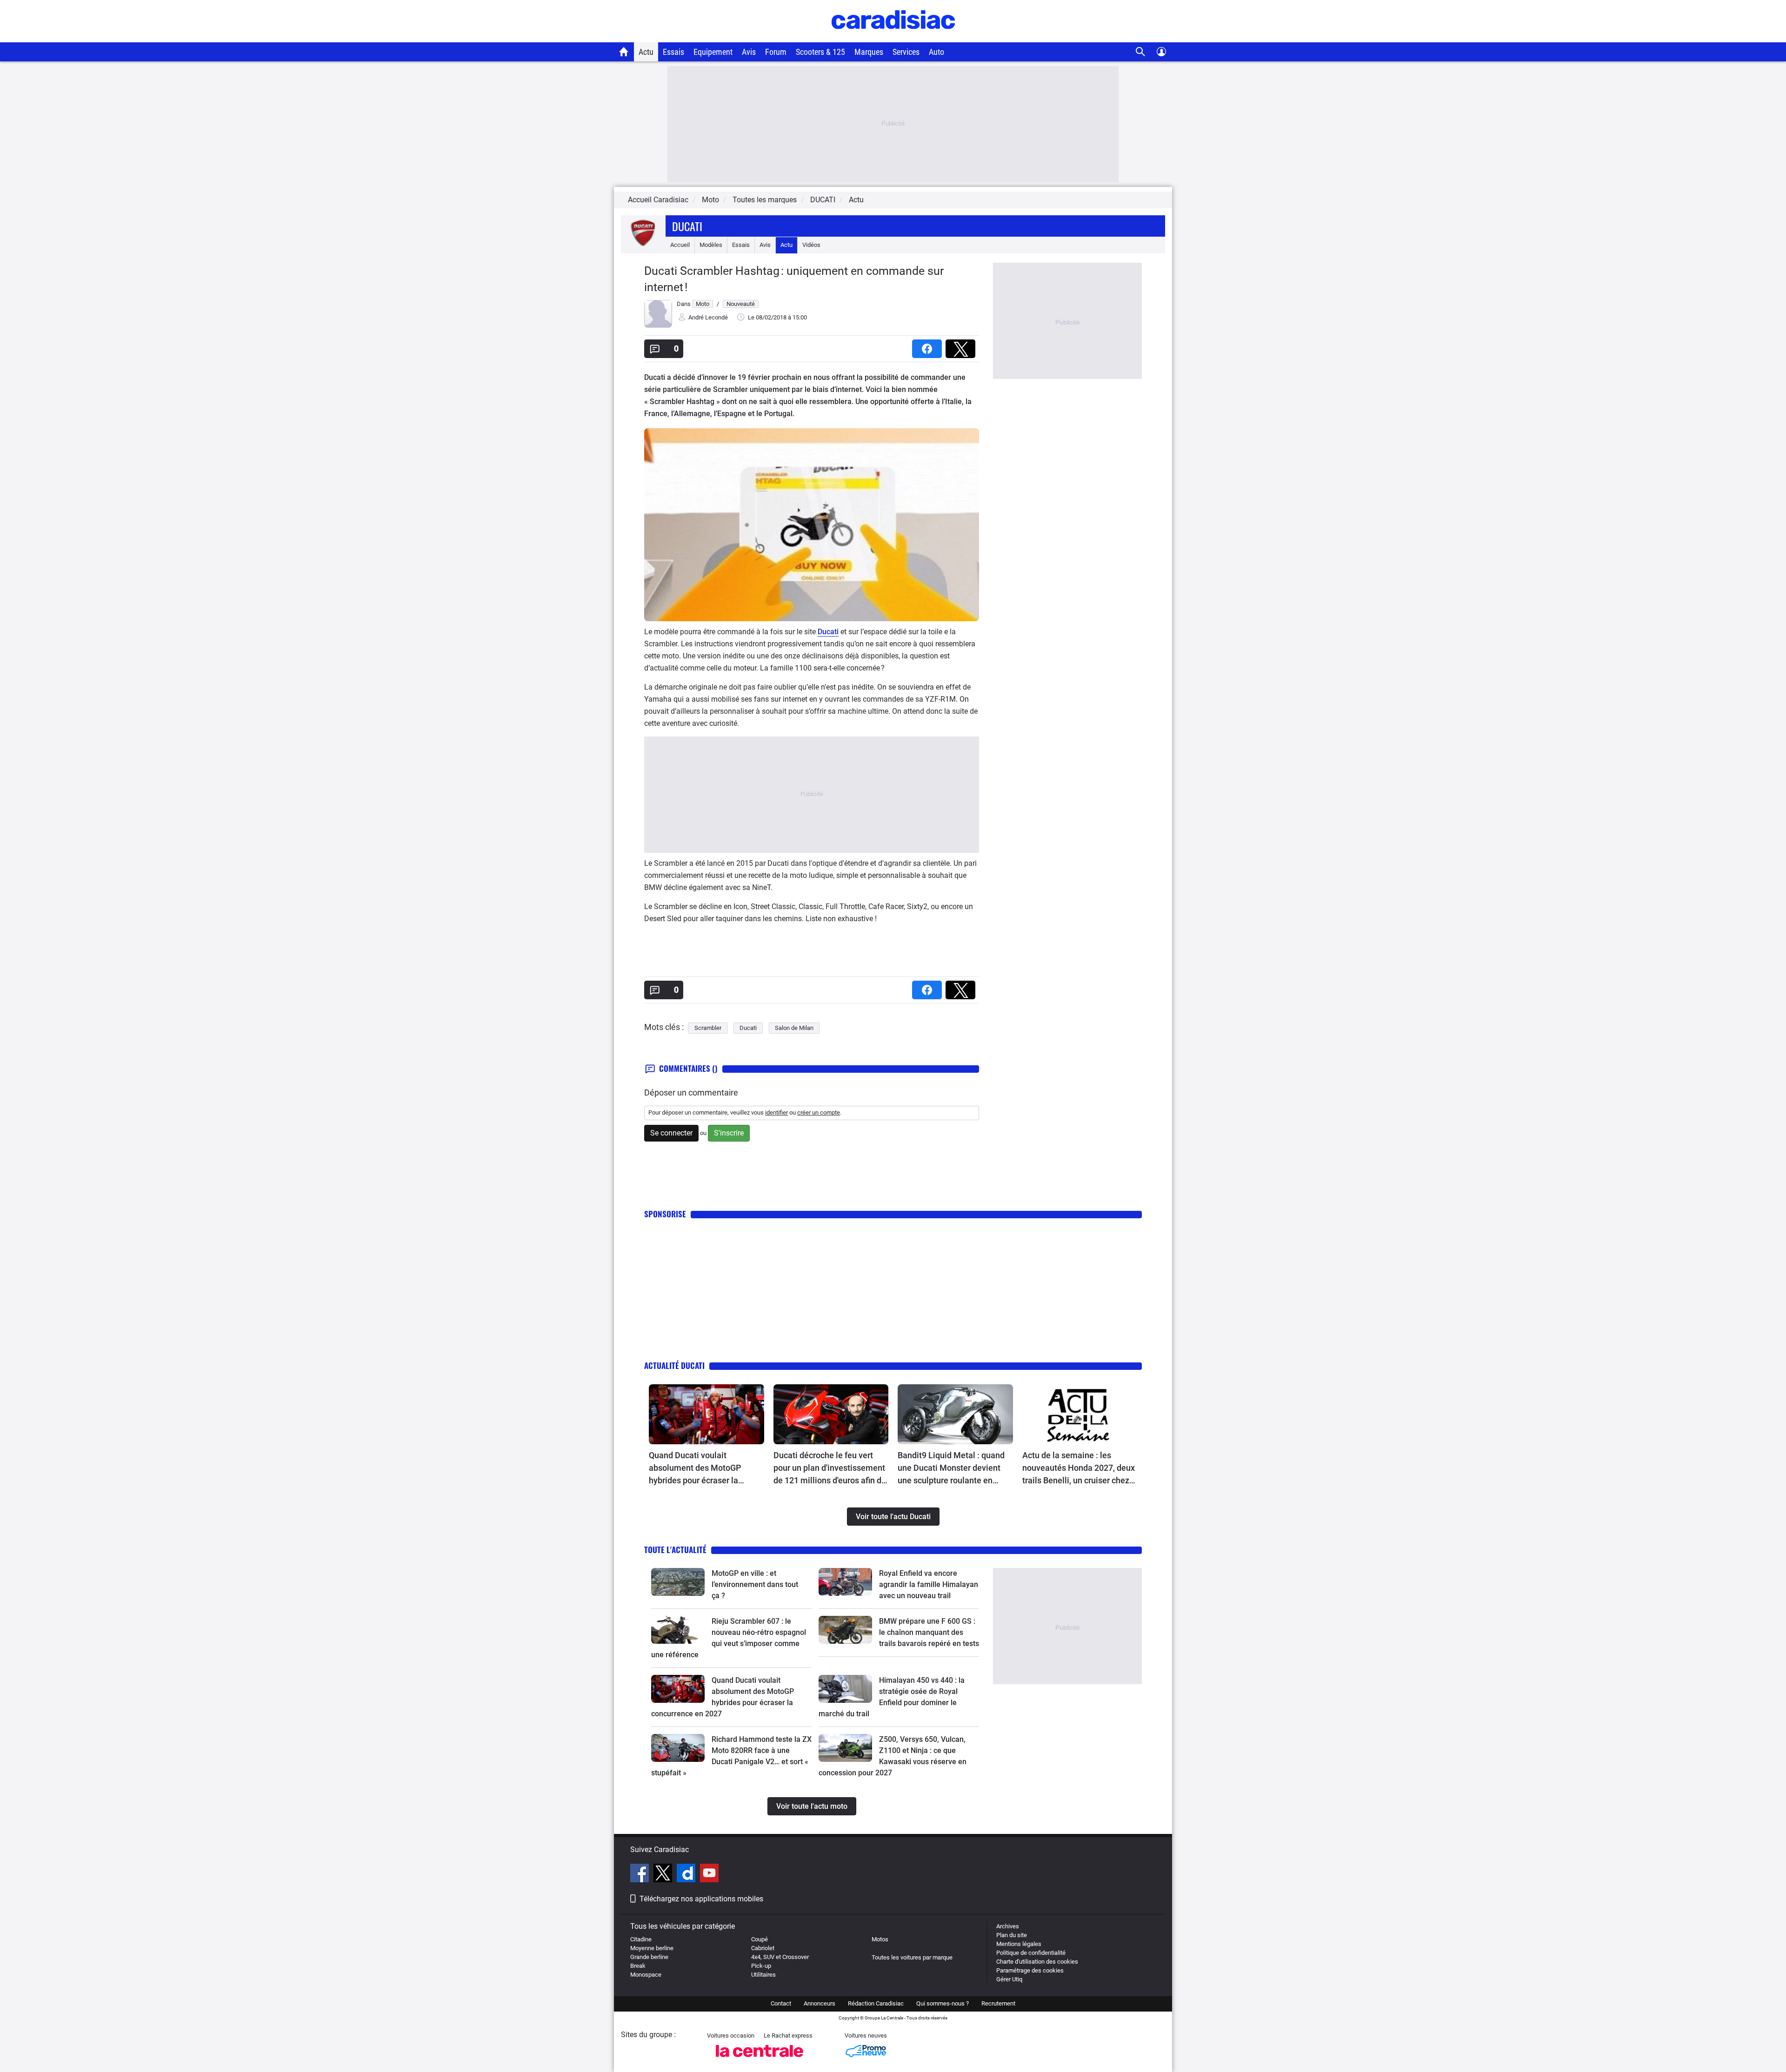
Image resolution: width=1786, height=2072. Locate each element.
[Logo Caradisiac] (893, 37)
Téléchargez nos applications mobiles (701, 1899)
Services (906, 52)
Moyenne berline (652, 1948)
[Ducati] (643, 245)
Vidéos (811, 245)
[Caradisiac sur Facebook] (641, 1874)
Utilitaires (763, 1975)
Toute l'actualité (675, 1550)
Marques (869, 52)
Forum (776, 52)
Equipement (713, 52)
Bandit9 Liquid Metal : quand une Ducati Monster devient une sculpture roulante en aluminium (951, 1468)
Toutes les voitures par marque (912, 1957)
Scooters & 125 (820, 52)
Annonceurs (820, 2003)
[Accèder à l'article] (706, 1415)
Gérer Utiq (1009, 1979)
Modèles (711, 245)
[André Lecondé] (658, 326)
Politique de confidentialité (1031, 1953)
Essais (673, 52)
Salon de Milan (794, 1028)
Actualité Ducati (674, 1365)
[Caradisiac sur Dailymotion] (687, 1874)
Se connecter (671, 1133)
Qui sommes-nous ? (943, 2003)
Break (638, 1966)
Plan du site (1012, 1935)
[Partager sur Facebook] (929, 346)
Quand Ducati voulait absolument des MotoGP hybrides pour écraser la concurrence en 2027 (695, 1468)
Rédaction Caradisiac (876, 2003)
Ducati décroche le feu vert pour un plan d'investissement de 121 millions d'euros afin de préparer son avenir (830, 1468)
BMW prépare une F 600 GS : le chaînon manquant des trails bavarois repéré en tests (929, 1632)
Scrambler (708, 1028)
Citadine (641, 1939)
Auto (936, 52)
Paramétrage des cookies (1030, 1970)
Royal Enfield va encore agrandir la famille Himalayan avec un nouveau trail (929, 1584)
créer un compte (819, 1112)
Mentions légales (1019, 1944)
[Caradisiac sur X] (664, 1874)
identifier (776, 1112)
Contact (781, 2003)
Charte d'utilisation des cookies (1037, 1962)
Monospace (646, 1975)
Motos (880, 1939)
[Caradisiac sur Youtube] (709, 1874)
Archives (1008, 1926)
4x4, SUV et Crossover (780, 1957)
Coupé (760, 1939)
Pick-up (761, 1966)
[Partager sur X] (962, 346)
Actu (646, 52)
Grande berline (649, 1957)
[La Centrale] (760, 2060)
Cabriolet (763, 1948)
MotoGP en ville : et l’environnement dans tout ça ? (755, 1584)
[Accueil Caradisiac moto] (624, 52)
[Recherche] (1141, 52)
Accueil (680, 245)
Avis (749, 52)
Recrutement (998, 2003)
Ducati (687, 226)
